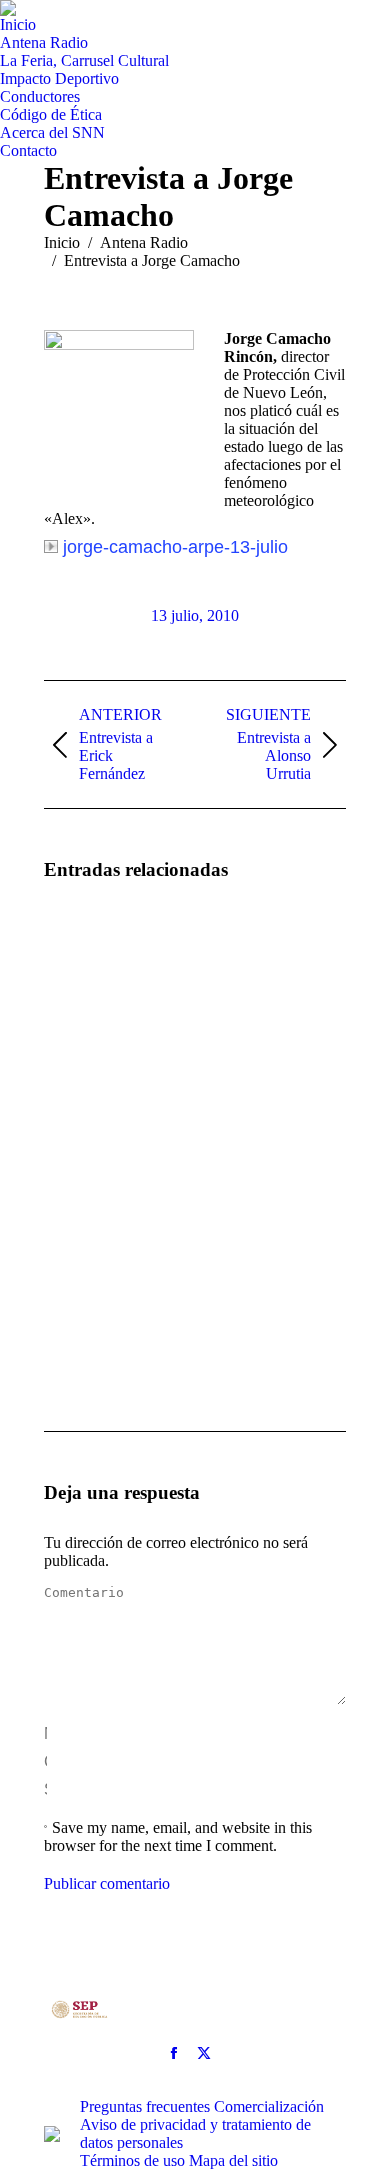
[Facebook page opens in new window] (174, 2053)
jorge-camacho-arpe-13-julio (175, 547)
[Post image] (99, 956)
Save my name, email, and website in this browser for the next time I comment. (178, 1836)
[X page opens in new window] (204, 2053)
